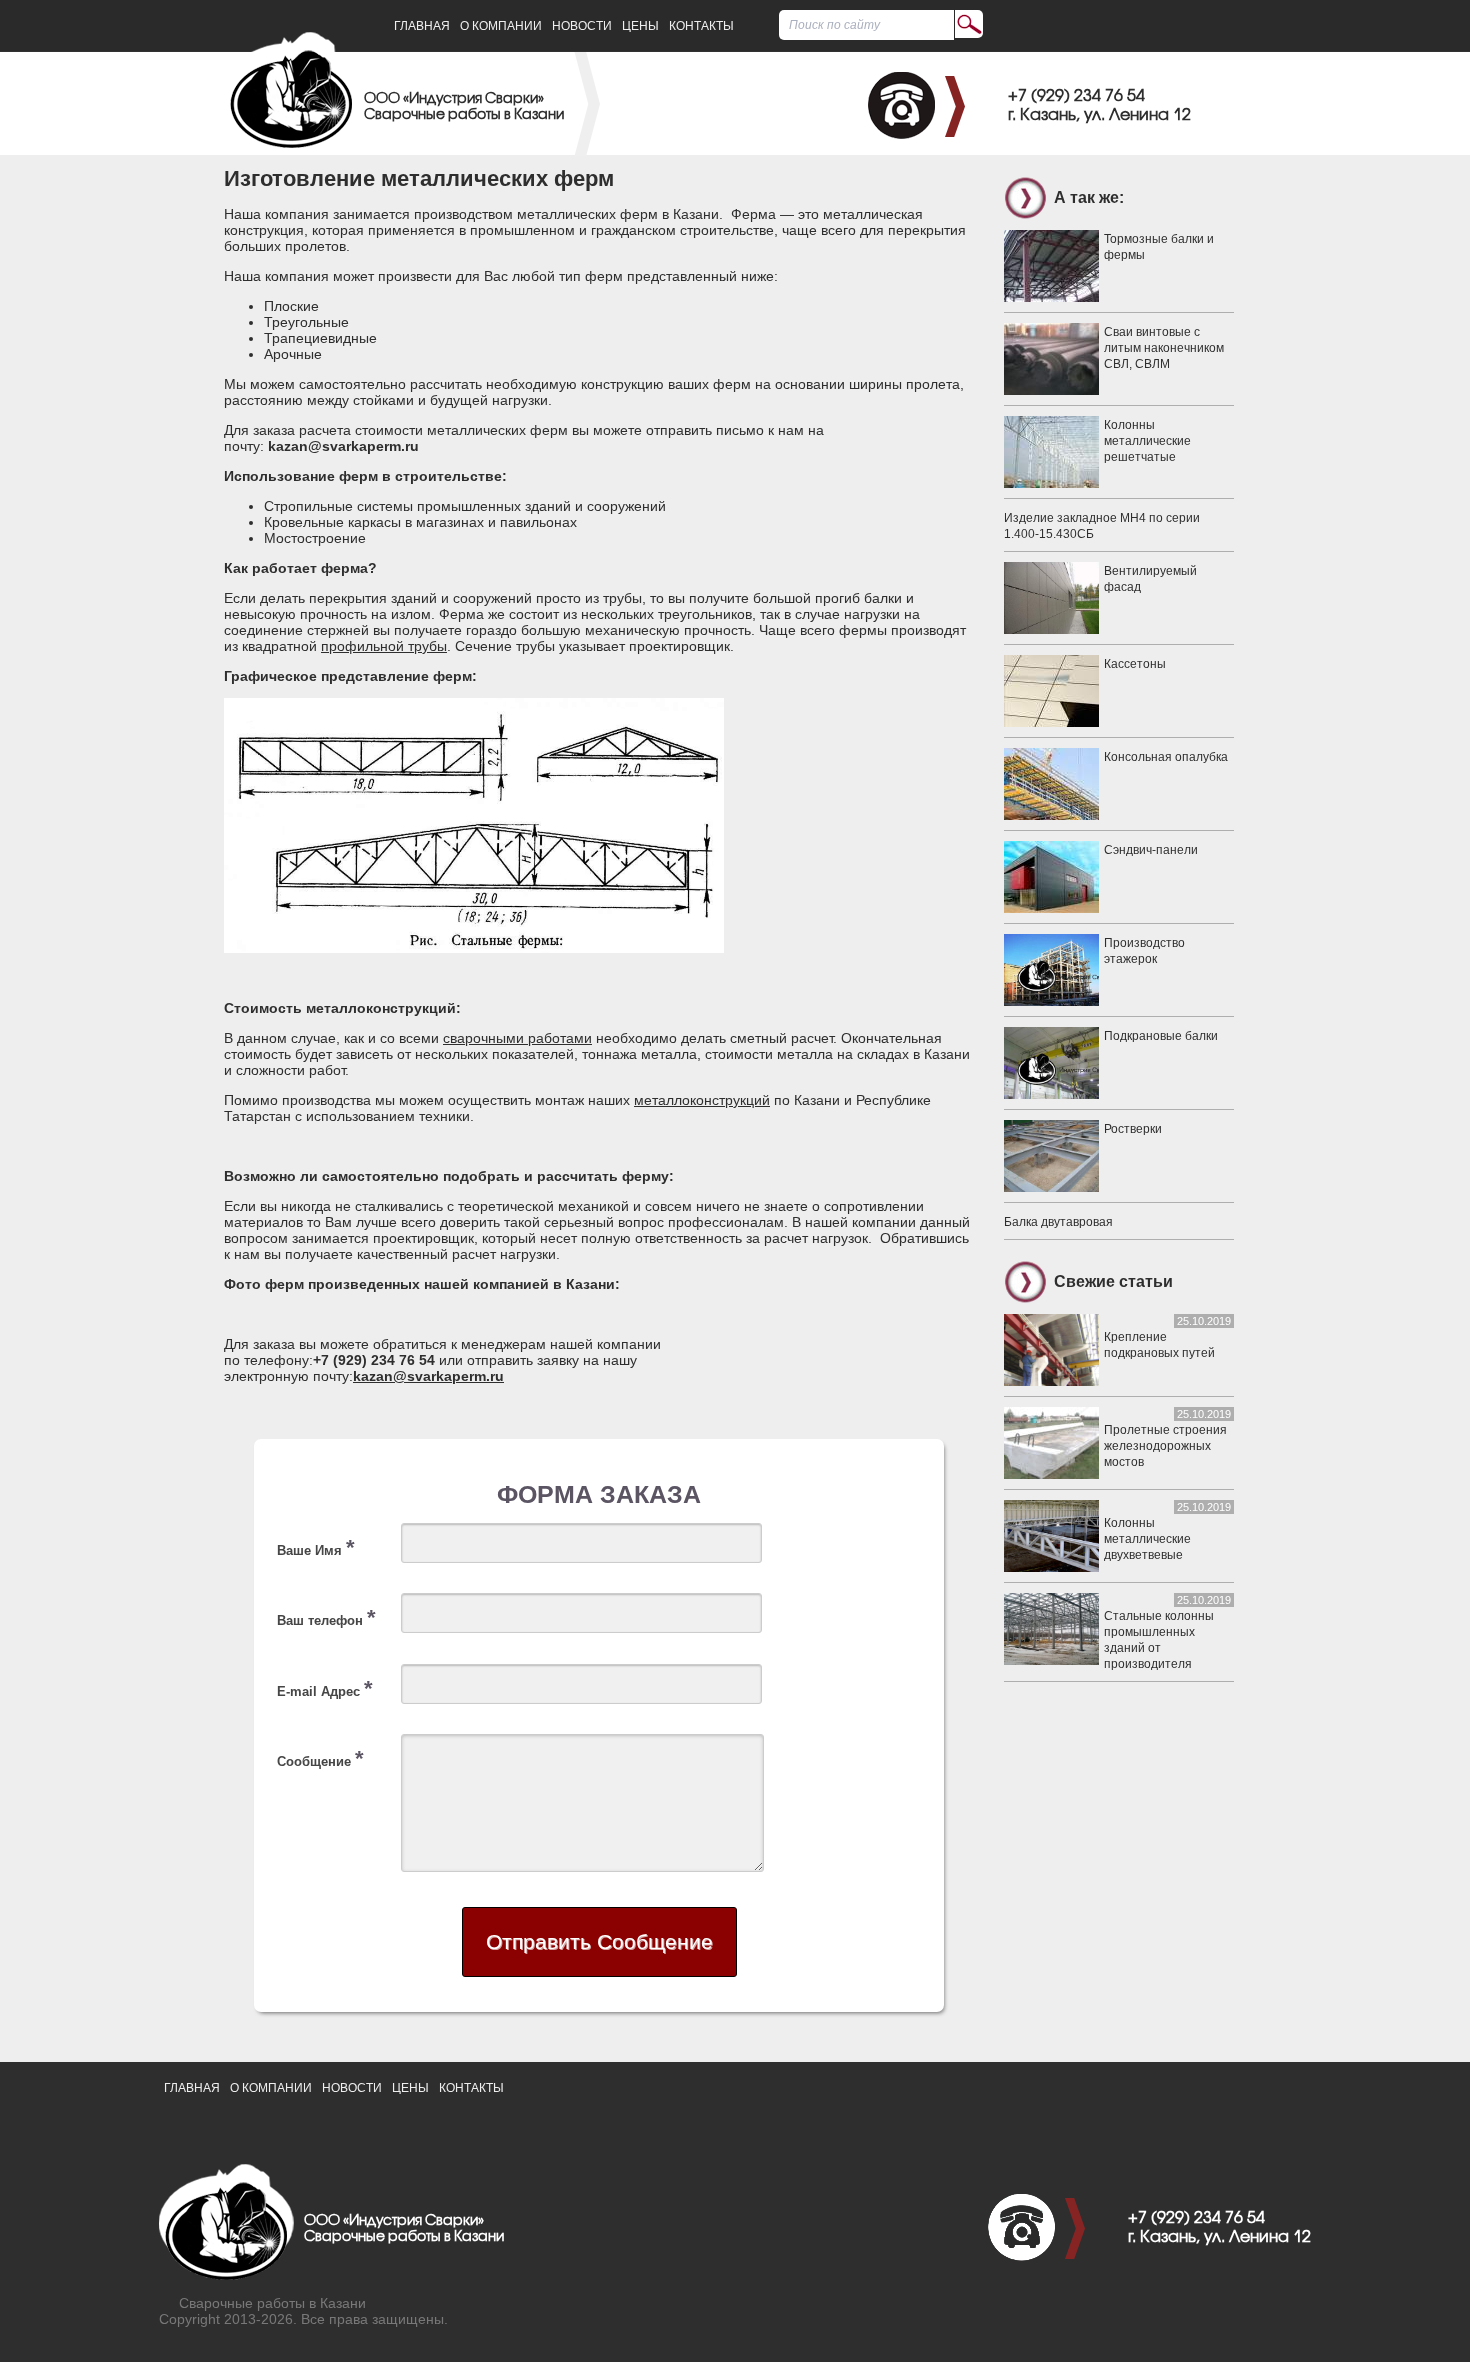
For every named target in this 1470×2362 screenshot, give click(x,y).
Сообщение (320, 1758)
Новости (582, 26)
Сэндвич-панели (1151, 850)
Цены (640, 26)
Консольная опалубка (1166, 757)
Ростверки (1133, 1129)
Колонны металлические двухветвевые (1147, 1539)
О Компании (501, 26)
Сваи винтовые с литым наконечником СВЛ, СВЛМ (1164, 348)
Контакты (701, 26)
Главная (422, 26)
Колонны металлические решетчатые (1147, 441)
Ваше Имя (316, 1547)
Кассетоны (1135, 664)
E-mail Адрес (325, 1688)
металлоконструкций (702, 1100)
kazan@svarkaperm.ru (428, 1376)
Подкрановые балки (1161, 1036)
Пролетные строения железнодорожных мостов (1165, 1446)
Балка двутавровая (1058, 1222)
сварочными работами (517, 1038)
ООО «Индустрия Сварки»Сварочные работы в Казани (464, 107)
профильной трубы (384, 646)
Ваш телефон (326, 1617)
